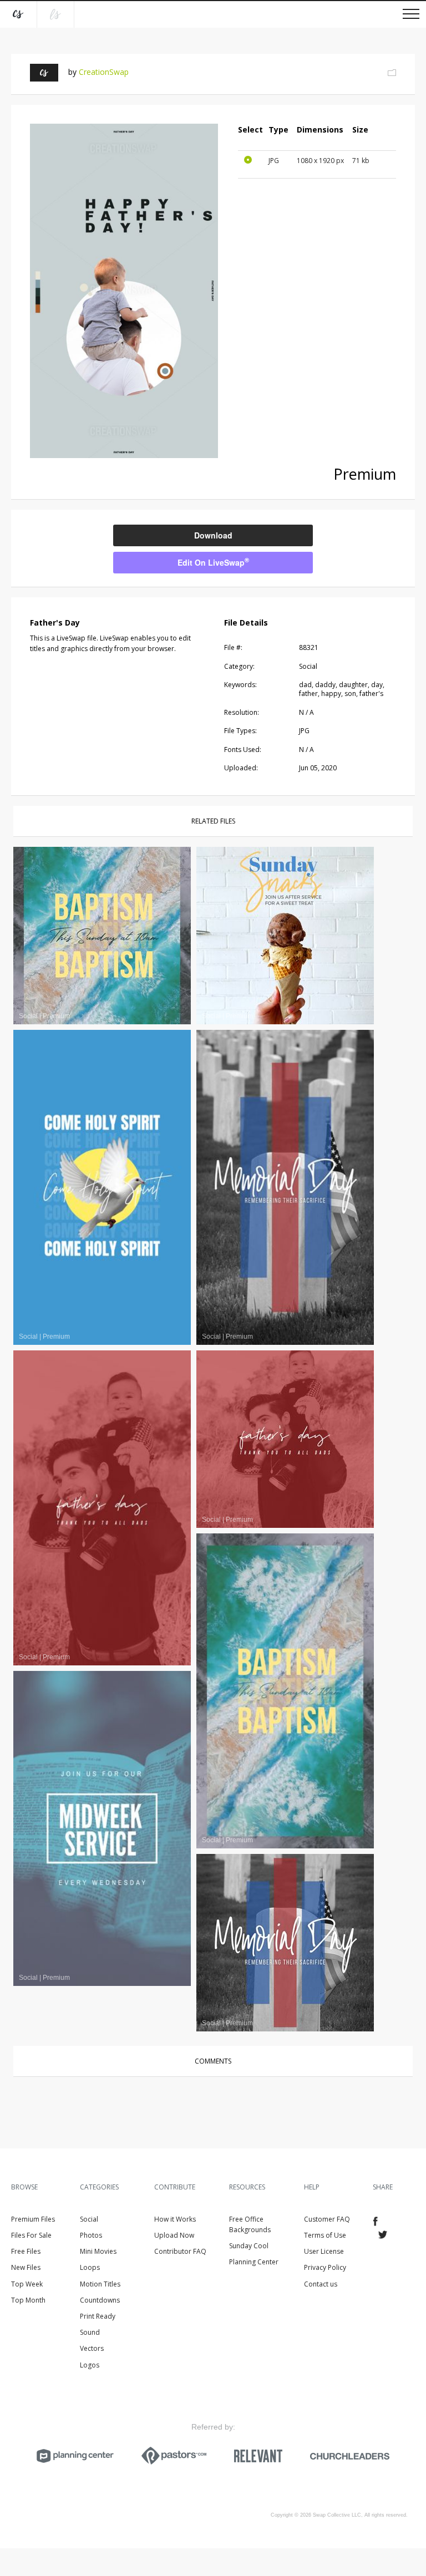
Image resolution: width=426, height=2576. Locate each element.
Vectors (92, 2348)
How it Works (175, 2219)
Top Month (28, 2300)
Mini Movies (98, 2251)
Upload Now (174, 2235)
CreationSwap (104, 72)
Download (213, 535)
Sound (90, 2332)
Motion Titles (100, 2284)
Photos (91, 2235)
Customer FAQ (327, 2219)
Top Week (27, 2284)
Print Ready (98, 2316)
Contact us (321, 2284)
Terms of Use (325, 2235)
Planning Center (254, 2262)
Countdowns (100, 2300)
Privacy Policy (325, 2267)
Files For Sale (31, 2235)
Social (89, 2219)
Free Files (26, 2251)
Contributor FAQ (180, 2251)
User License (324, 2251)
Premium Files (33, 2219)
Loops (90, 2267)
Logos (90, 2365)
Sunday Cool (249, 2246)
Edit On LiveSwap (213, 562)
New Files (26, 2267)
